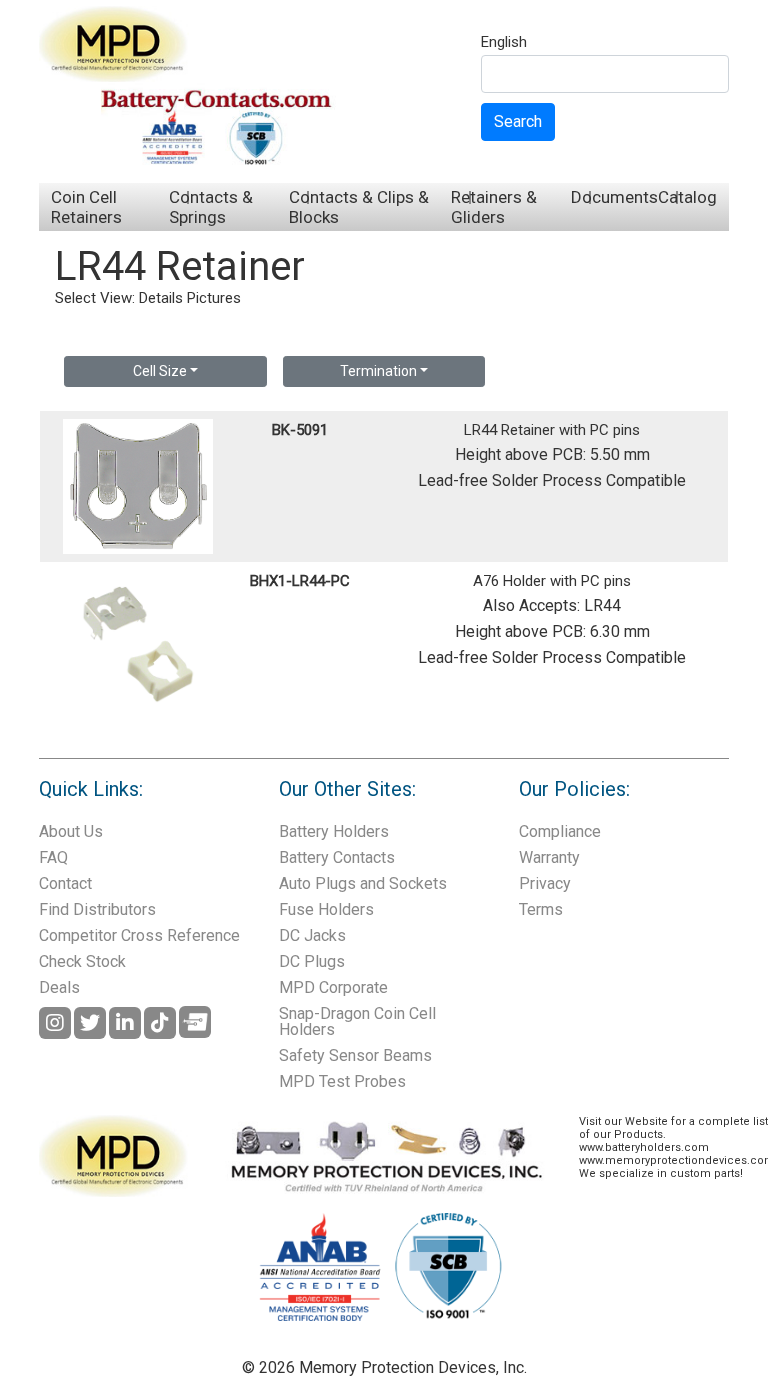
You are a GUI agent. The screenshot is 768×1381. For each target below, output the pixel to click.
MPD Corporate (333, 987)
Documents (614, 197)
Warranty (549, 857)
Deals (59, 987)
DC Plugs (312, 961)
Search (518, 121)
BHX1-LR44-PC (300, 581)
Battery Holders (334, 831)
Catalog (687, 197)
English (504, 43)
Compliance (560, 831)
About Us (71, 831)
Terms (541, 909)
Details (161, 298)
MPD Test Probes (342, 1081)
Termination (378, 371)
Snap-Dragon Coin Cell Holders (357, 1021)
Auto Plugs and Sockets (363, 883)
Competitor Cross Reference (139, 935)
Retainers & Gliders (494, 207)
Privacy (545, 883)
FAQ (53, 857)
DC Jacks (312, 935)
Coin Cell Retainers (86, 207)
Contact (65, 883)
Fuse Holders (326, 909)
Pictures (214, 298)
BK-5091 (300, 430)
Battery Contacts (337, 857)
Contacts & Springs (211, 207)
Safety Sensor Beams (355, 1055)
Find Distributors (97, 909)
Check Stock (82, 961)
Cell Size (160, 371)
